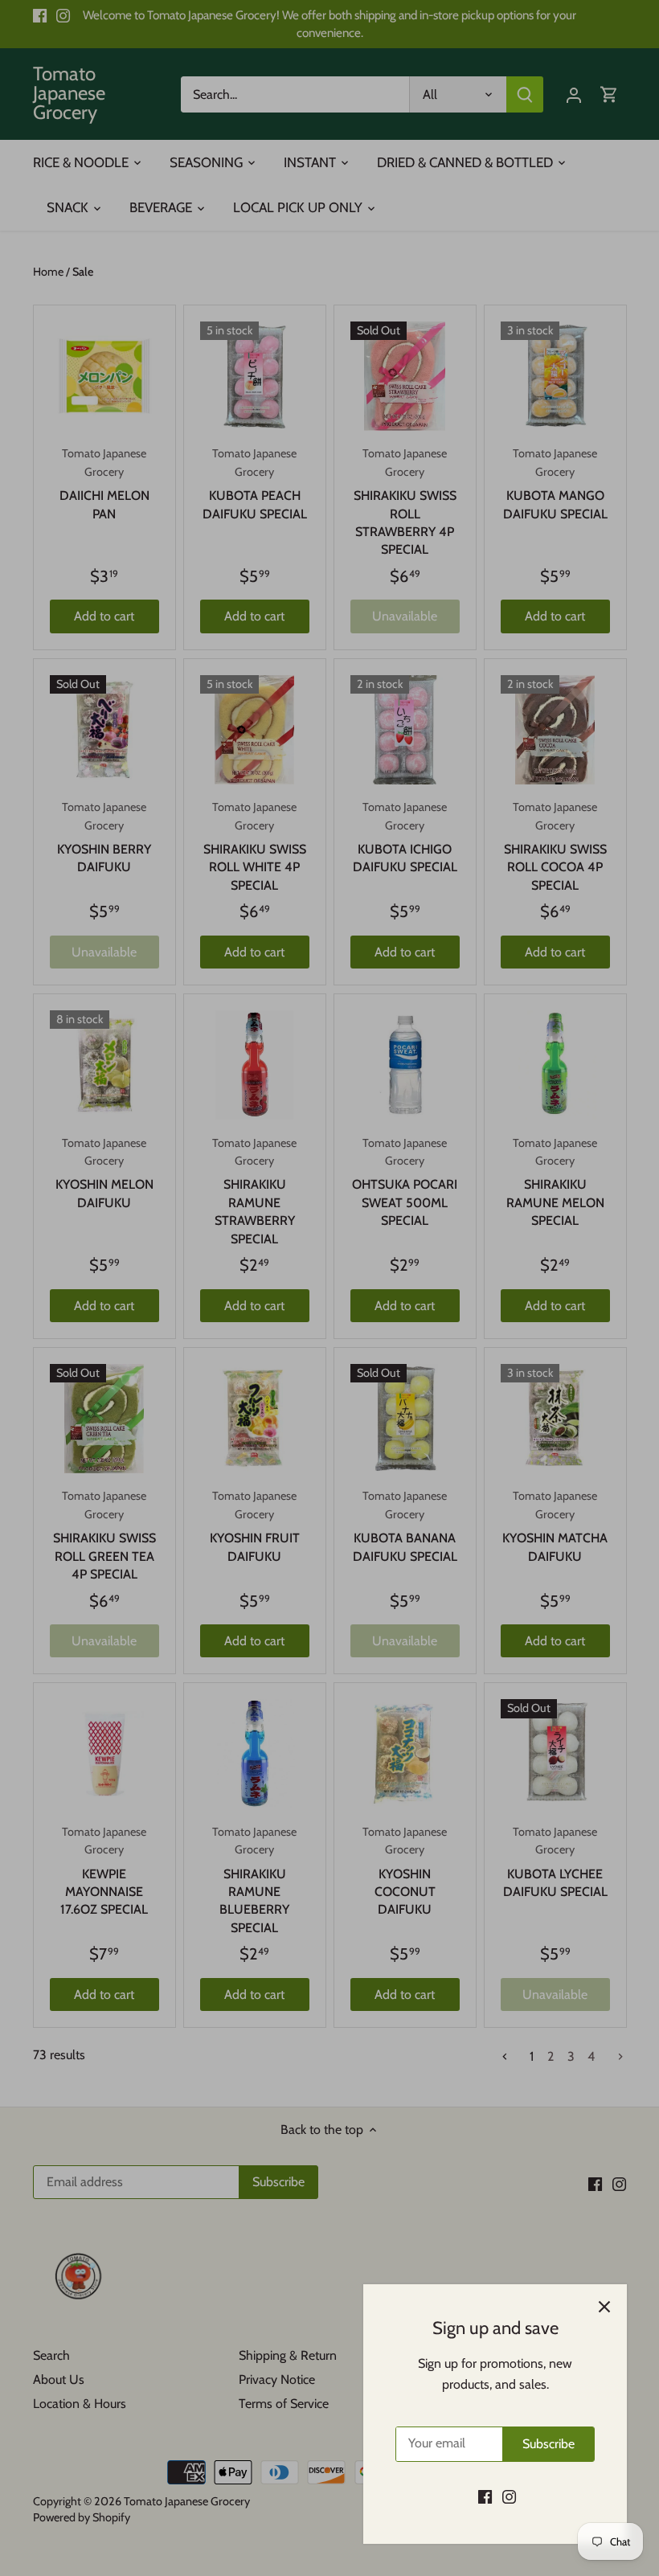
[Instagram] (509, 2496)
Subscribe (548, 2444)
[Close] (604, 2307)
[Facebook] (485, 2496)
